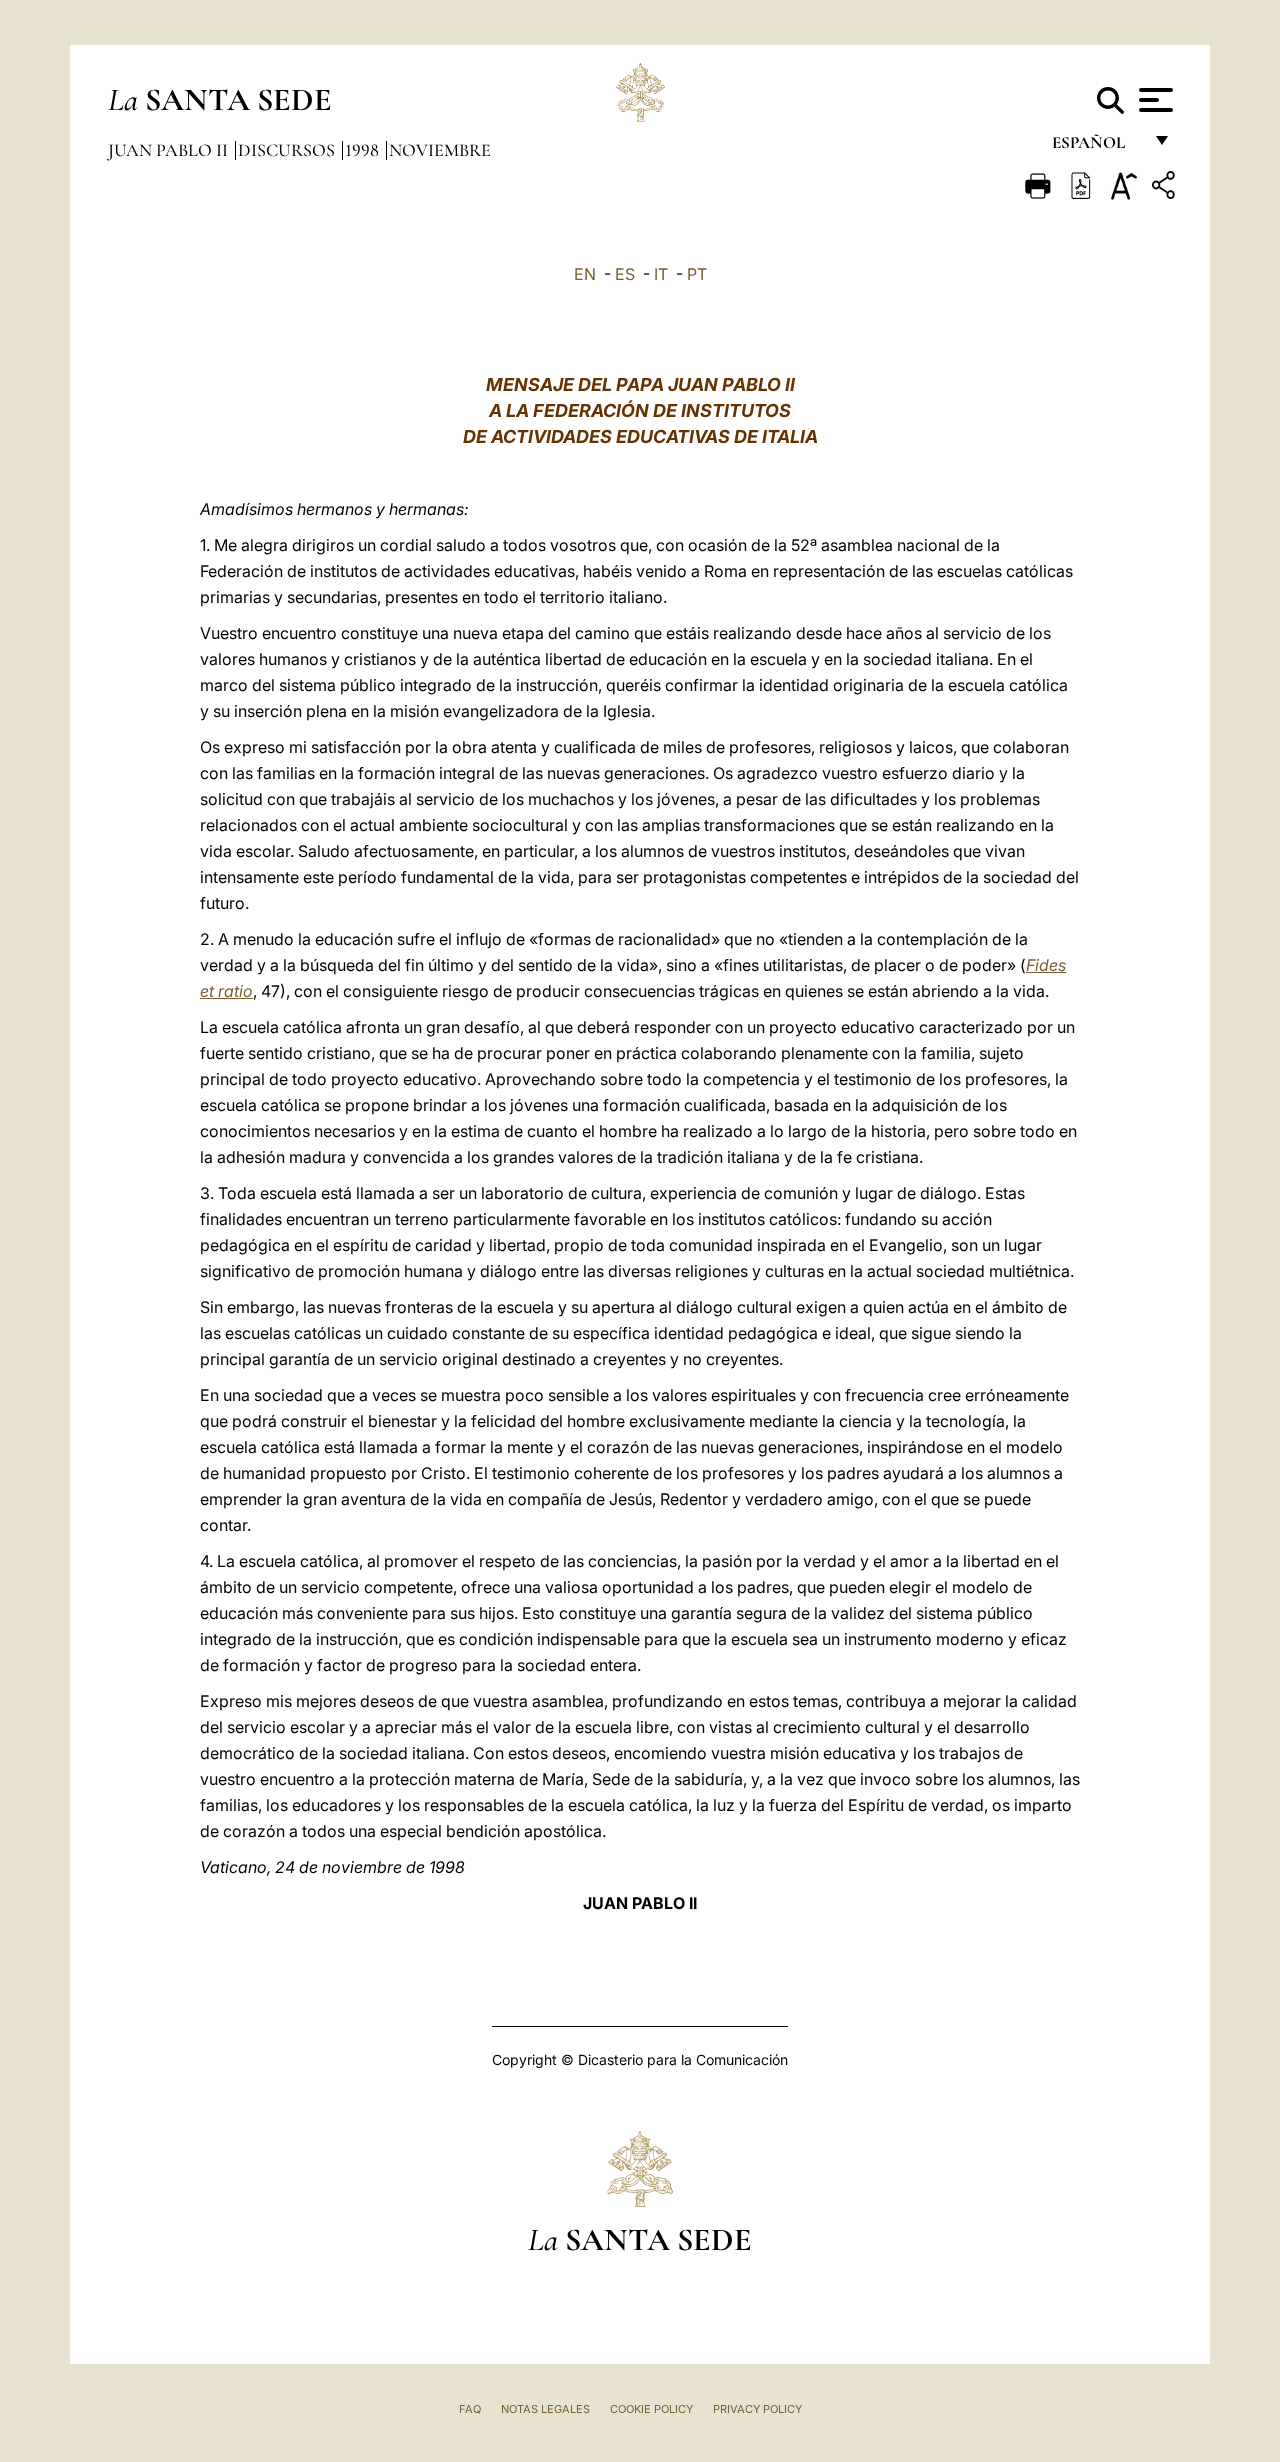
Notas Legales (545, 2409)
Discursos (288, 150)
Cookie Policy (651, 2409)
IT (661, 274)
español (1096, 147)
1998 (364, 150)
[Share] (1166, 188)
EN (585, 274)
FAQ (470, 2409)
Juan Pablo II (170, 150)
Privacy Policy (757, 2409)
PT (697, 274)
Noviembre (440, 150)
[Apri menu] (1153, 100)
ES (625, 274)
